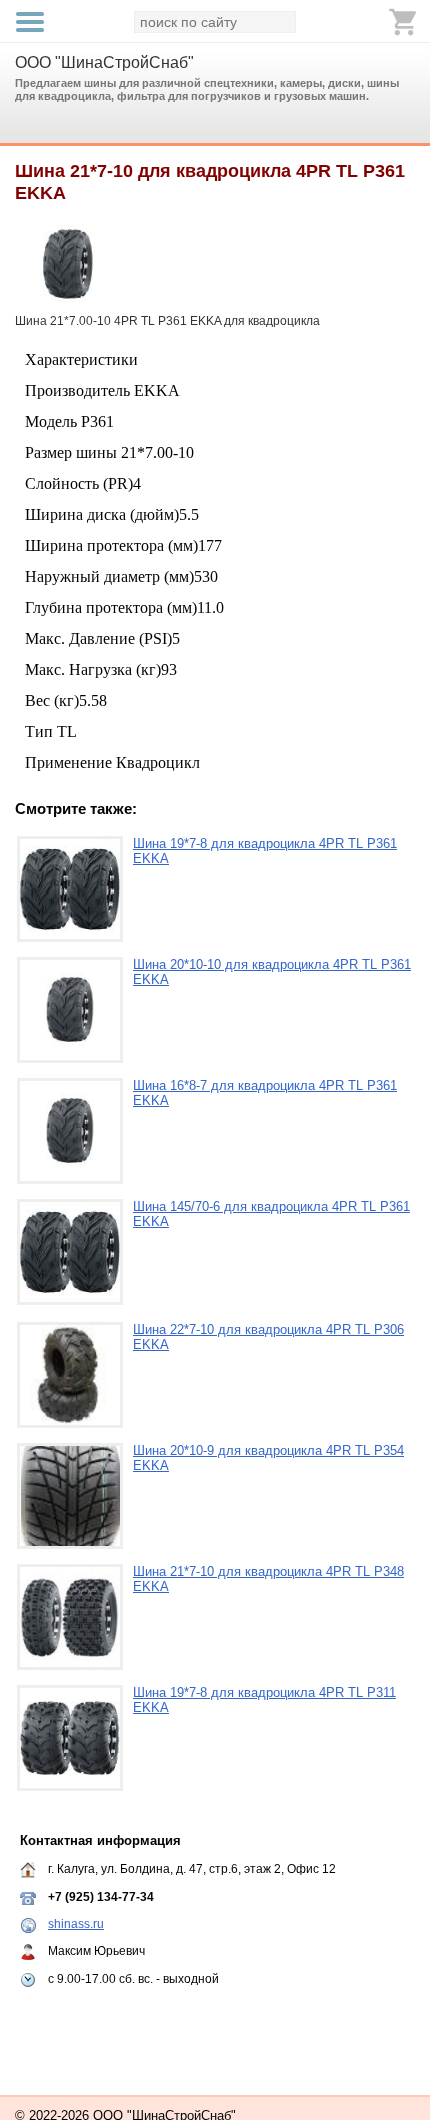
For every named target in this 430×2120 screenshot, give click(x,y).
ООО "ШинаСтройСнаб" (104, 62)
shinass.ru (76, 1924)
